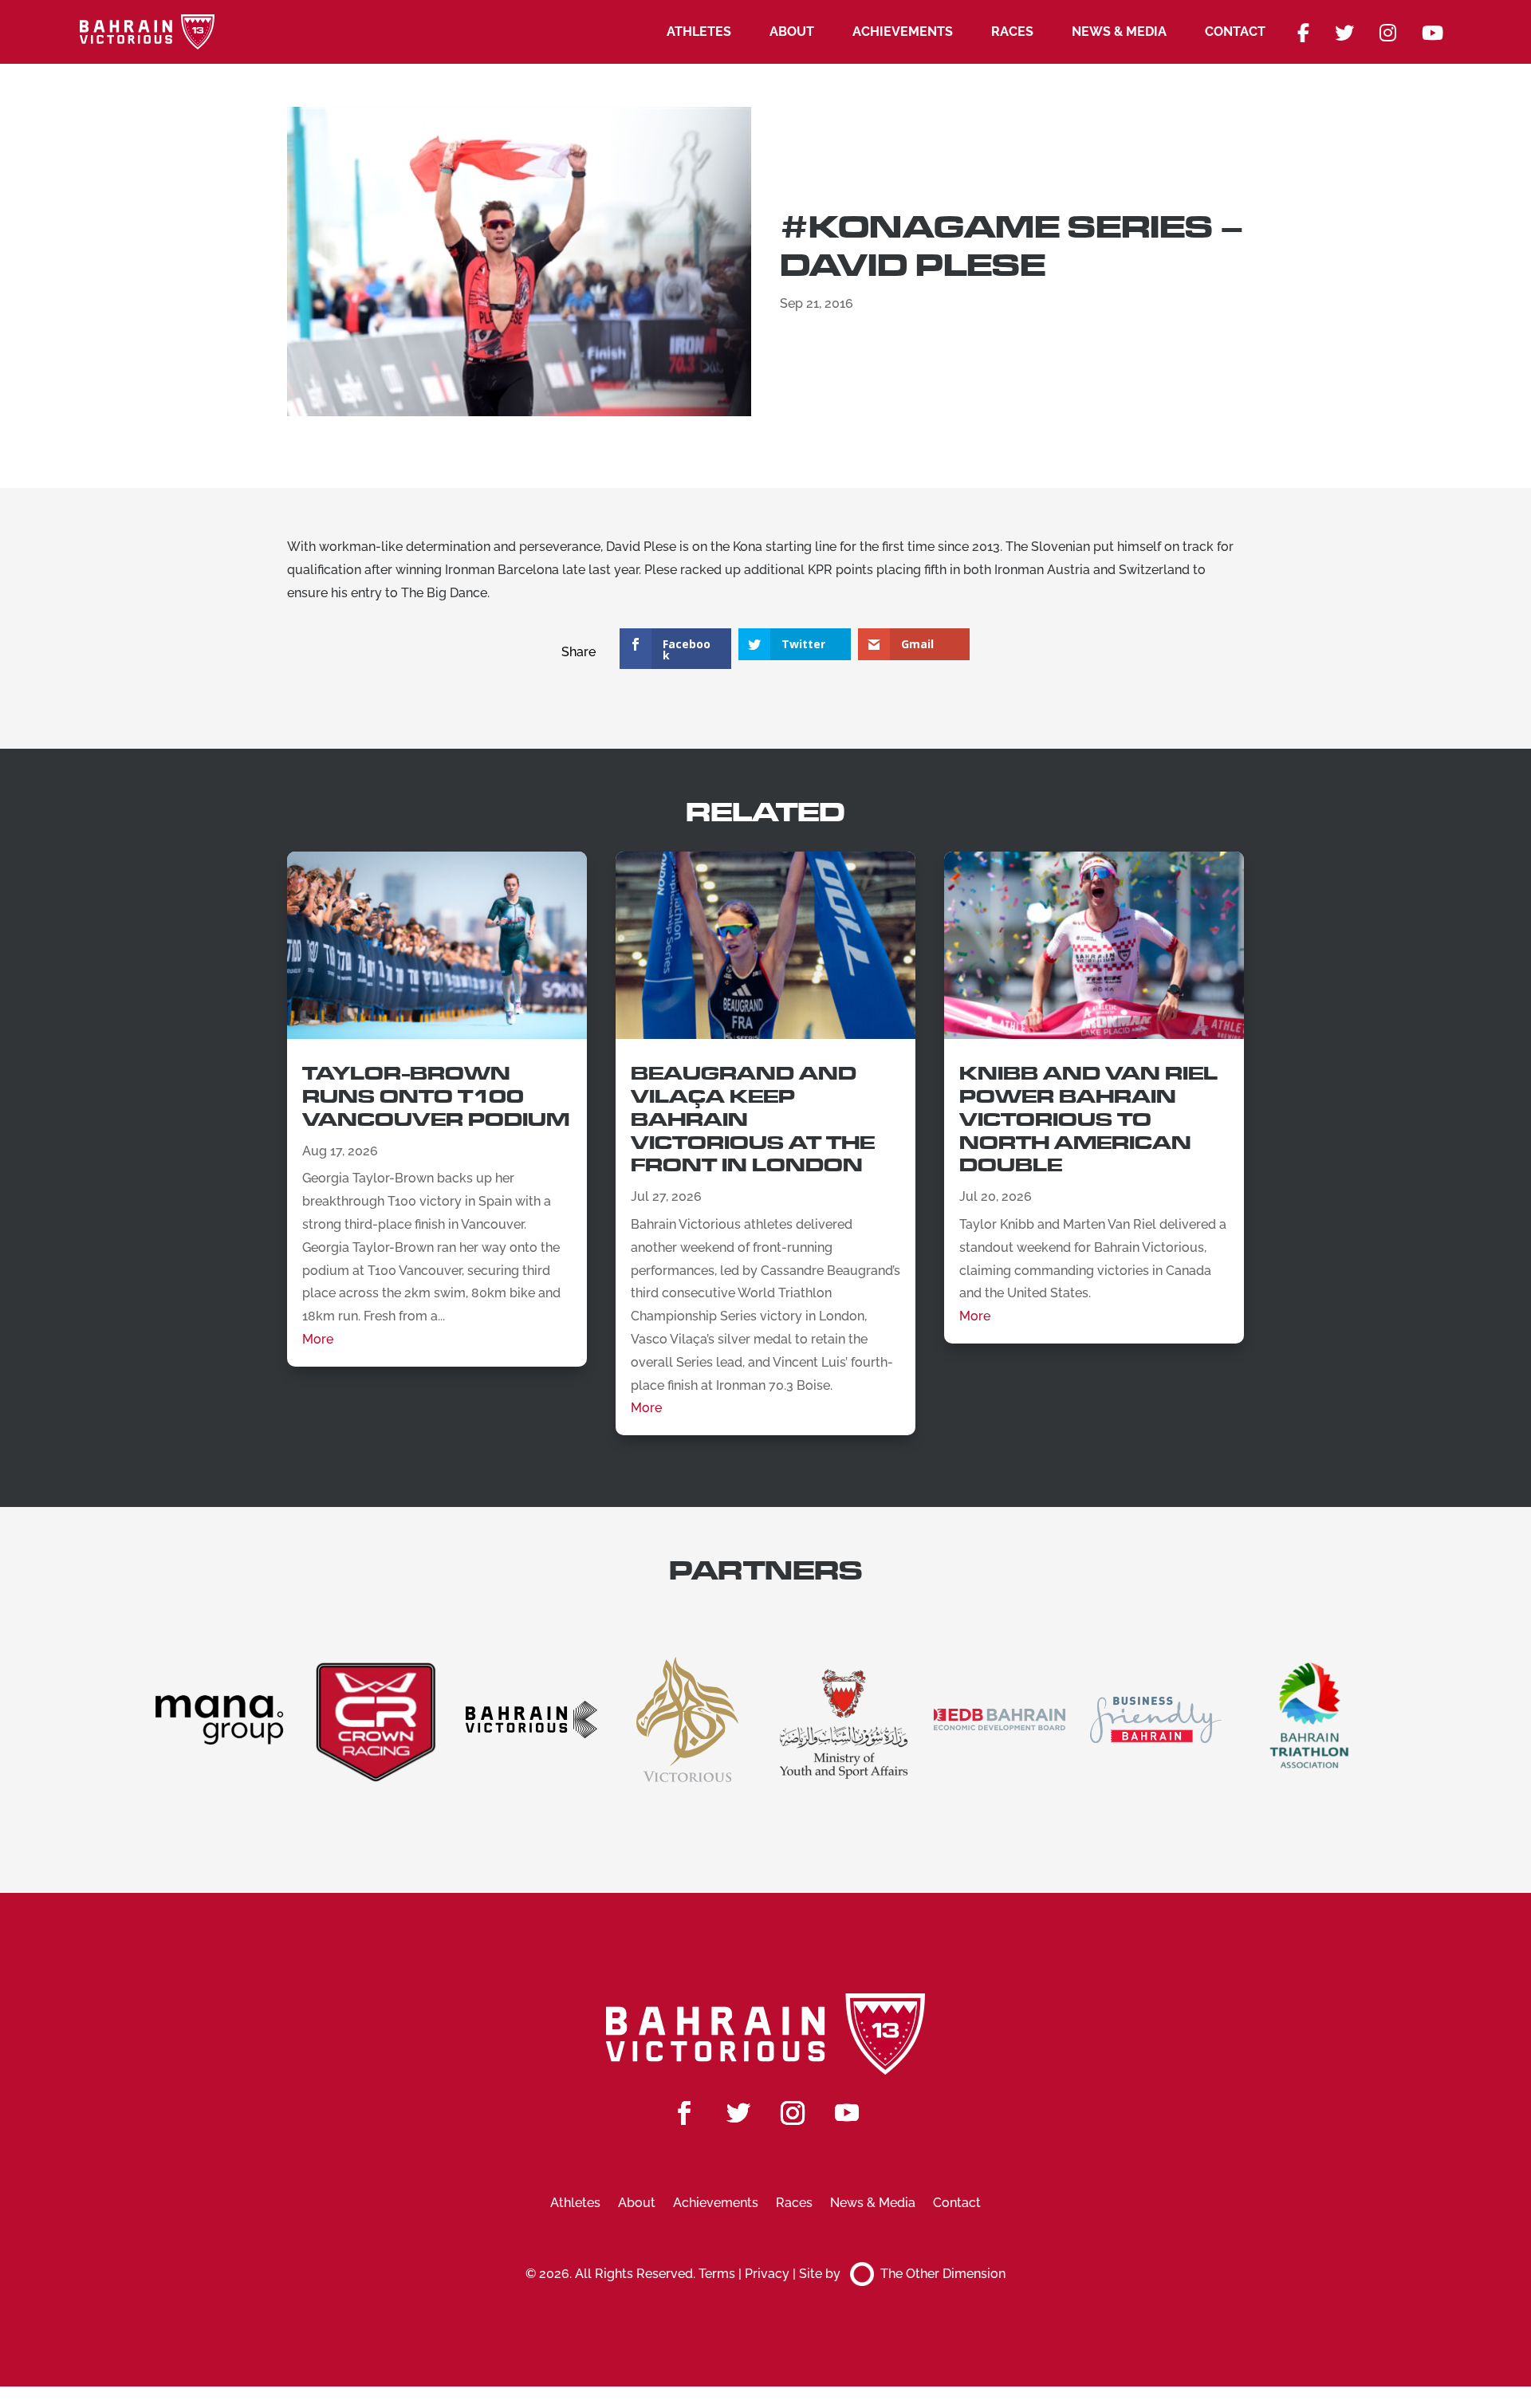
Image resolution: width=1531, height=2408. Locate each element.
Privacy (767, 2274)
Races (1012, 31)
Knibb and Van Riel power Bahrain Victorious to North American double (1088, 1119)
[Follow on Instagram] (793, 2113)
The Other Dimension (943, 2274)
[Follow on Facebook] (684, 2113)
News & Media (1119, 31)
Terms (717, 2274)
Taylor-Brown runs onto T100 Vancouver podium (436, 1097)
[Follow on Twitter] (738, 2113)
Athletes (699, 31)
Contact (1235, 31)
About (792, 31)
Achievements (903, 31)
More (318, 1339)
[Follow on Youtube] (847, 2113)
